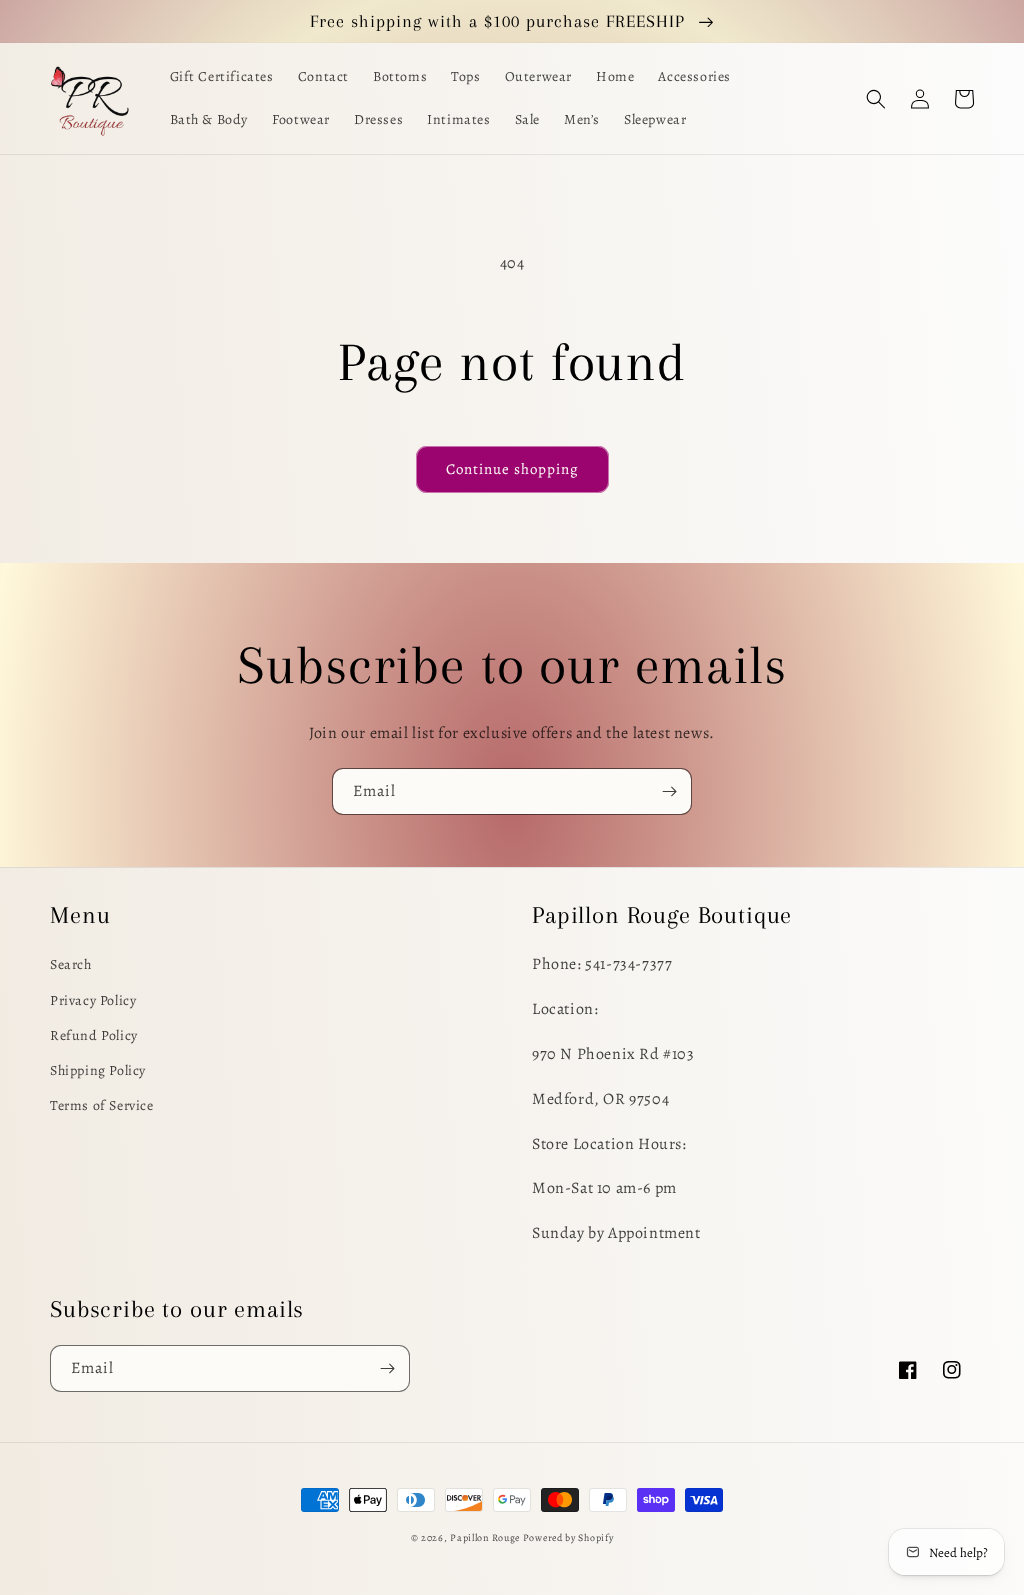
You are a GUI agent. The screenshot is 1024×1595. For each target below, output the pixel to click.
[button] (876, 99)
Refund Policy (94, 1035)
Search (71, 964)
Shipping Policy (98, 1070)
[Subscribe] (669, 791)
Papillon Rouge (485, 1537)
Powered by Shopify (568, 1537)
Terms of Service (102, 1105)
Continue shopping (512, 469)
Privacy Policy (93, 1000)
